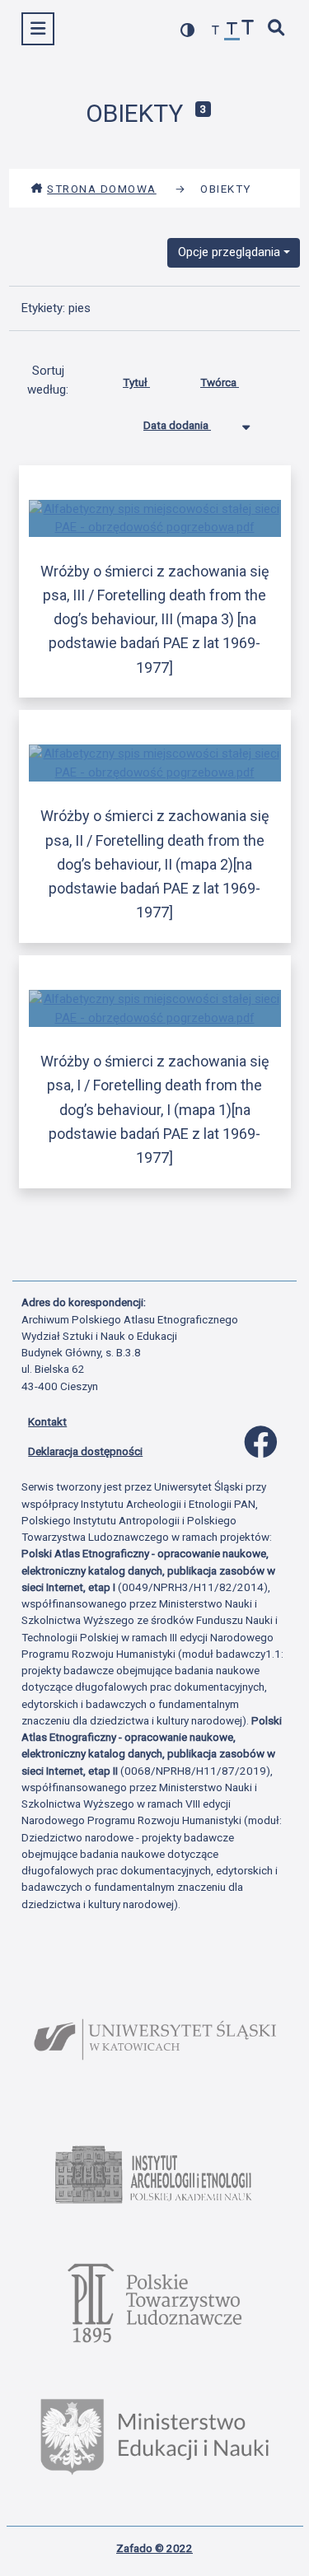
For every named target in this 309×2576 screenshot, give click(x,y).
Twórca (220, 382)
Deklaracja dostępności (85, 1451)
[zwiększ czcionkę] (248, 29)
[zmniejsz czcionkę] (216, 31)
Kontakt (47, 1421)
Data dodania (177, 425)
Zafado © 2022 (154, 2548)
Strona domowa (102, 189)
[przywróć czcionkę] (232, 31)
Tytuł (136, 382)
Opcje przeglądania (229, 252)
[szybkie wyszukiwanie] (277, 29)
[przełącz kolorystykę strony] (188, 30)
